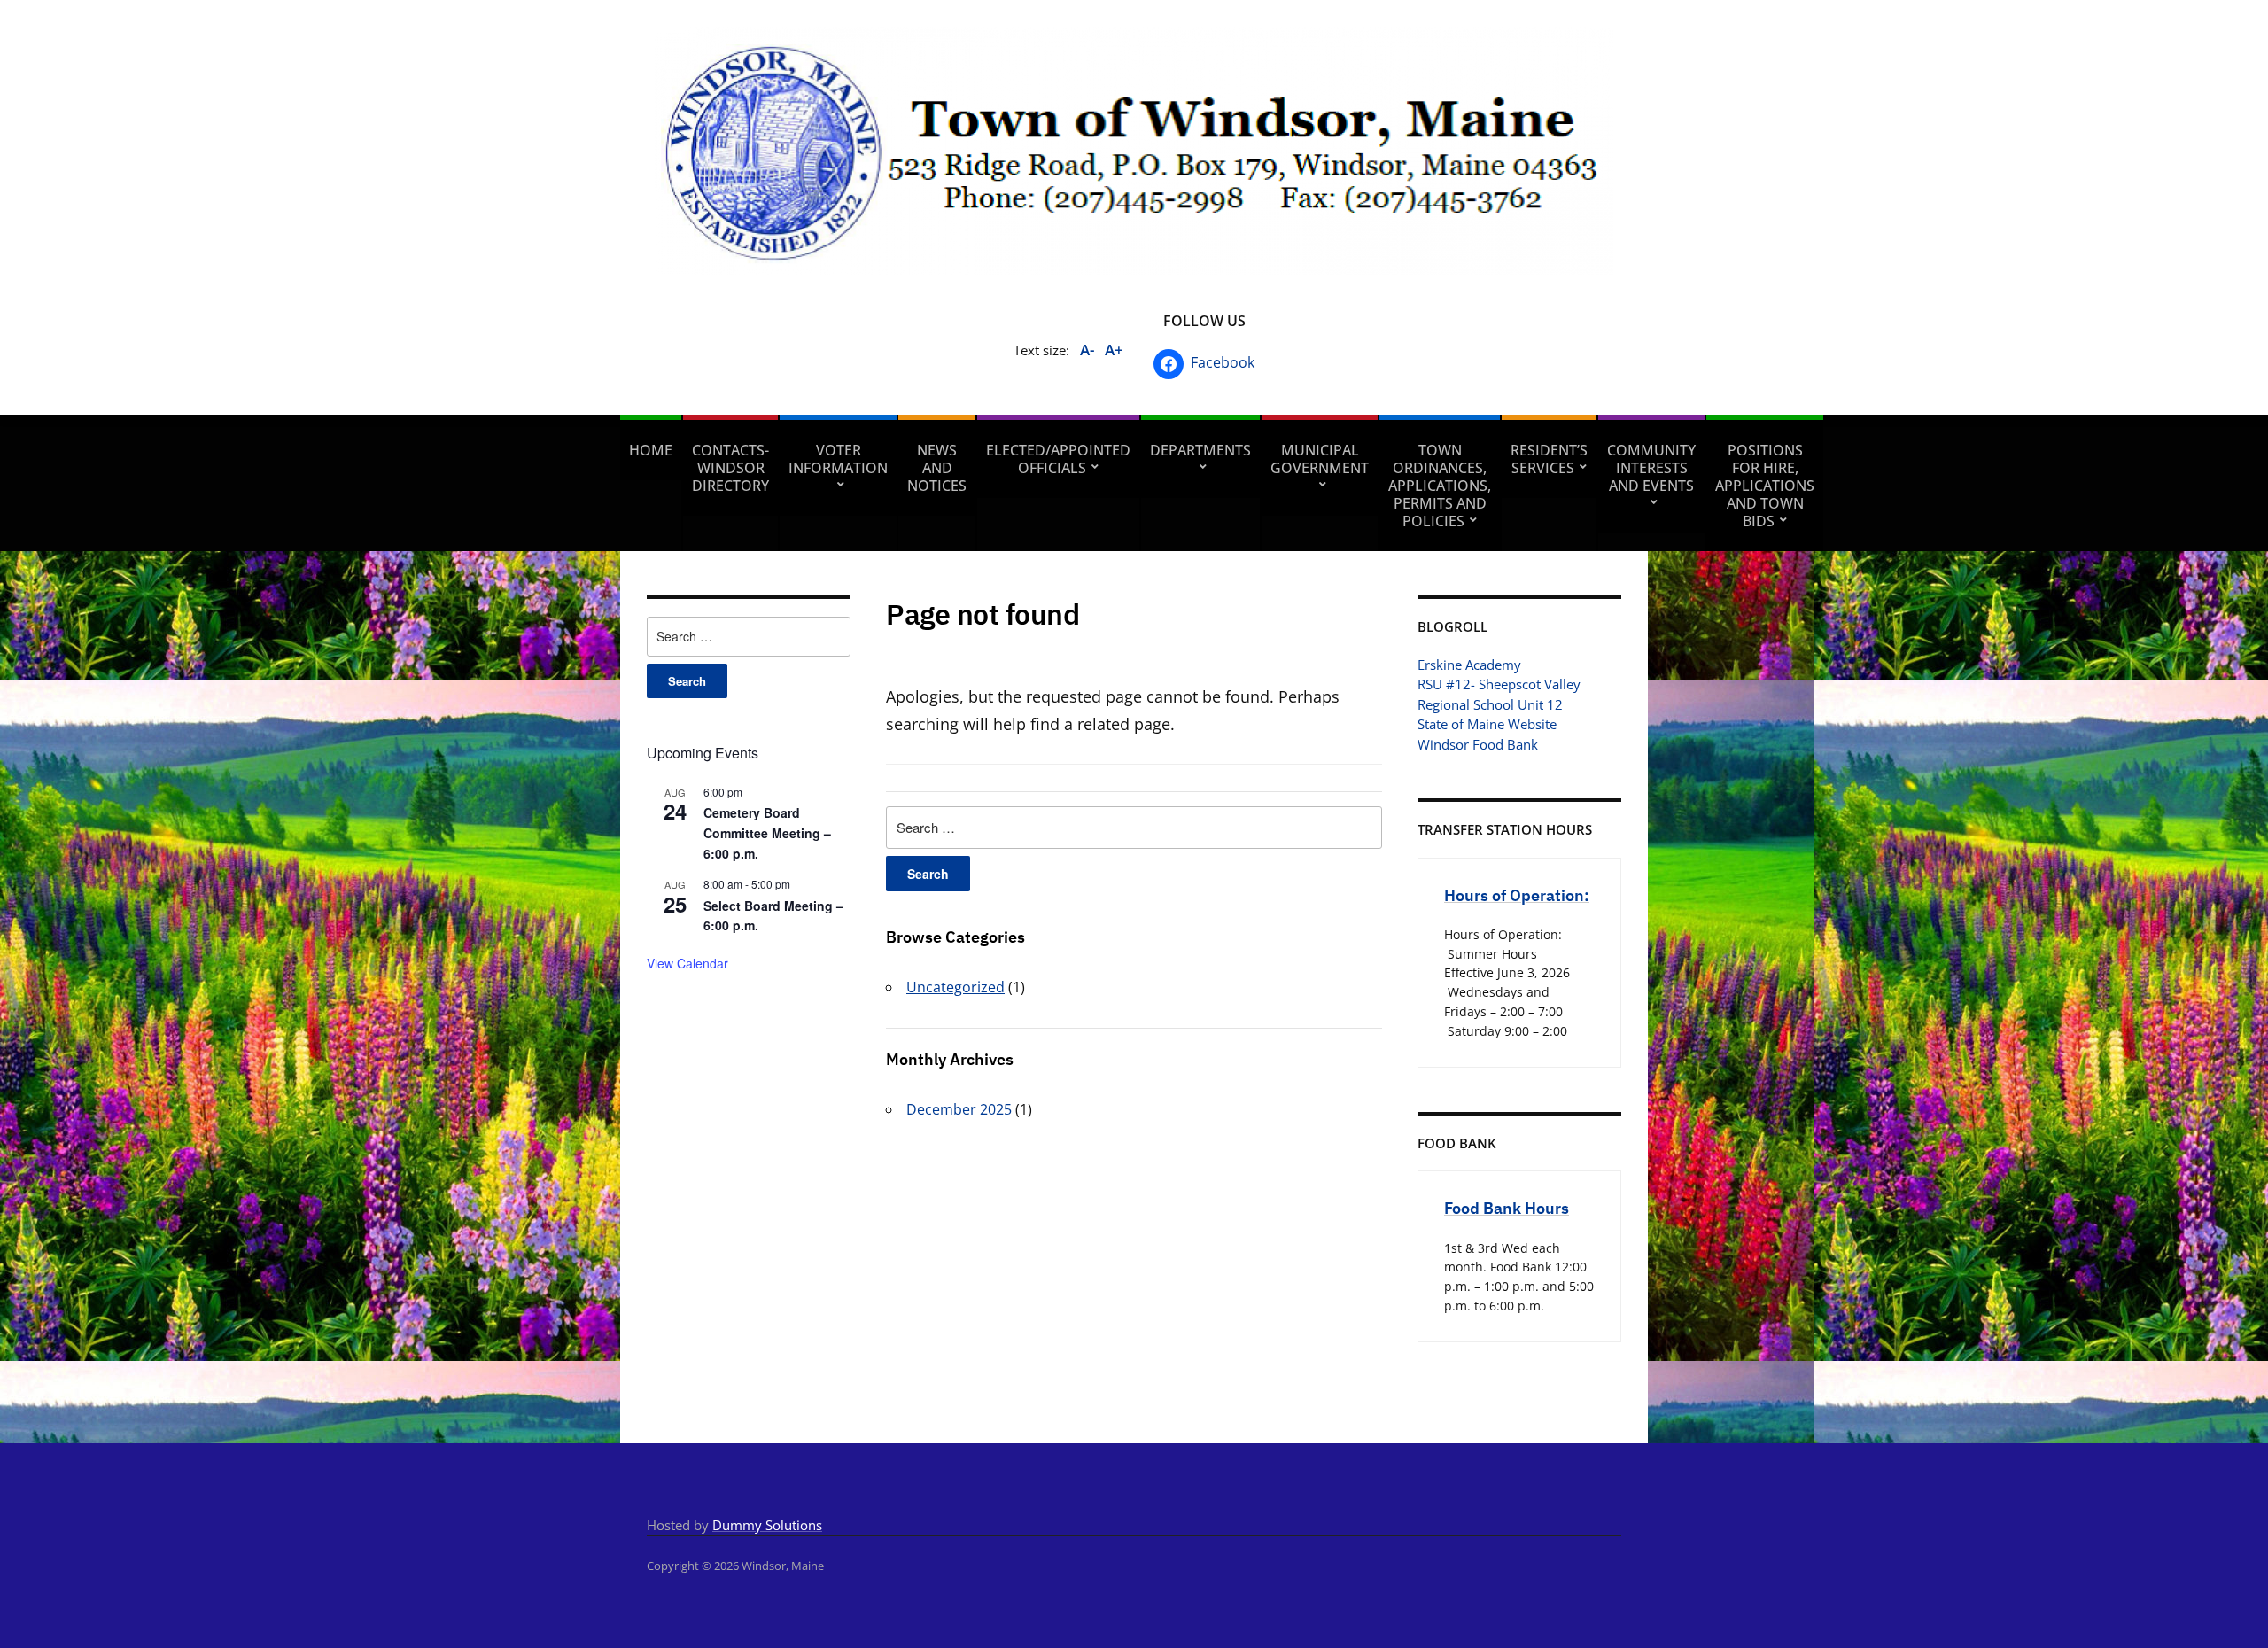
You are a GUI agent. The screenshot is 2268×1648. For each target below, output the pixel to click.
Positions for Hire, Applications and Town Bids (1765, 486)
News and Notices (937, 468)
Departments (1200, 450)
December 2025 (959, 1109)
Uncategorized (955, 987)
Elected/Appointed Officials (1058, 459)
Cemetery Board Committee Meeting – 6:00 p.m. (767, 832)
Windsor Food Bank (1478, 744)
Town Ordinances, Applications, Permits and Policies (1440, 486)
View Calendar (687, 963)
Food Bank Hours (1507, 1208)
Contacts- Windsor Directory (730, 468)
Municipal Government (1320, 459)
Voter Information (838, 459)
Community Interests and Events (1651, 468)
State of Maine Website (1487, 724)
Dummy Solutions (767, 1525)
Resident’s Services (1549, 459)
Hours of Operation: (1517, 895)
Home (651, 450)
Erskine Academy (1469, 665)
